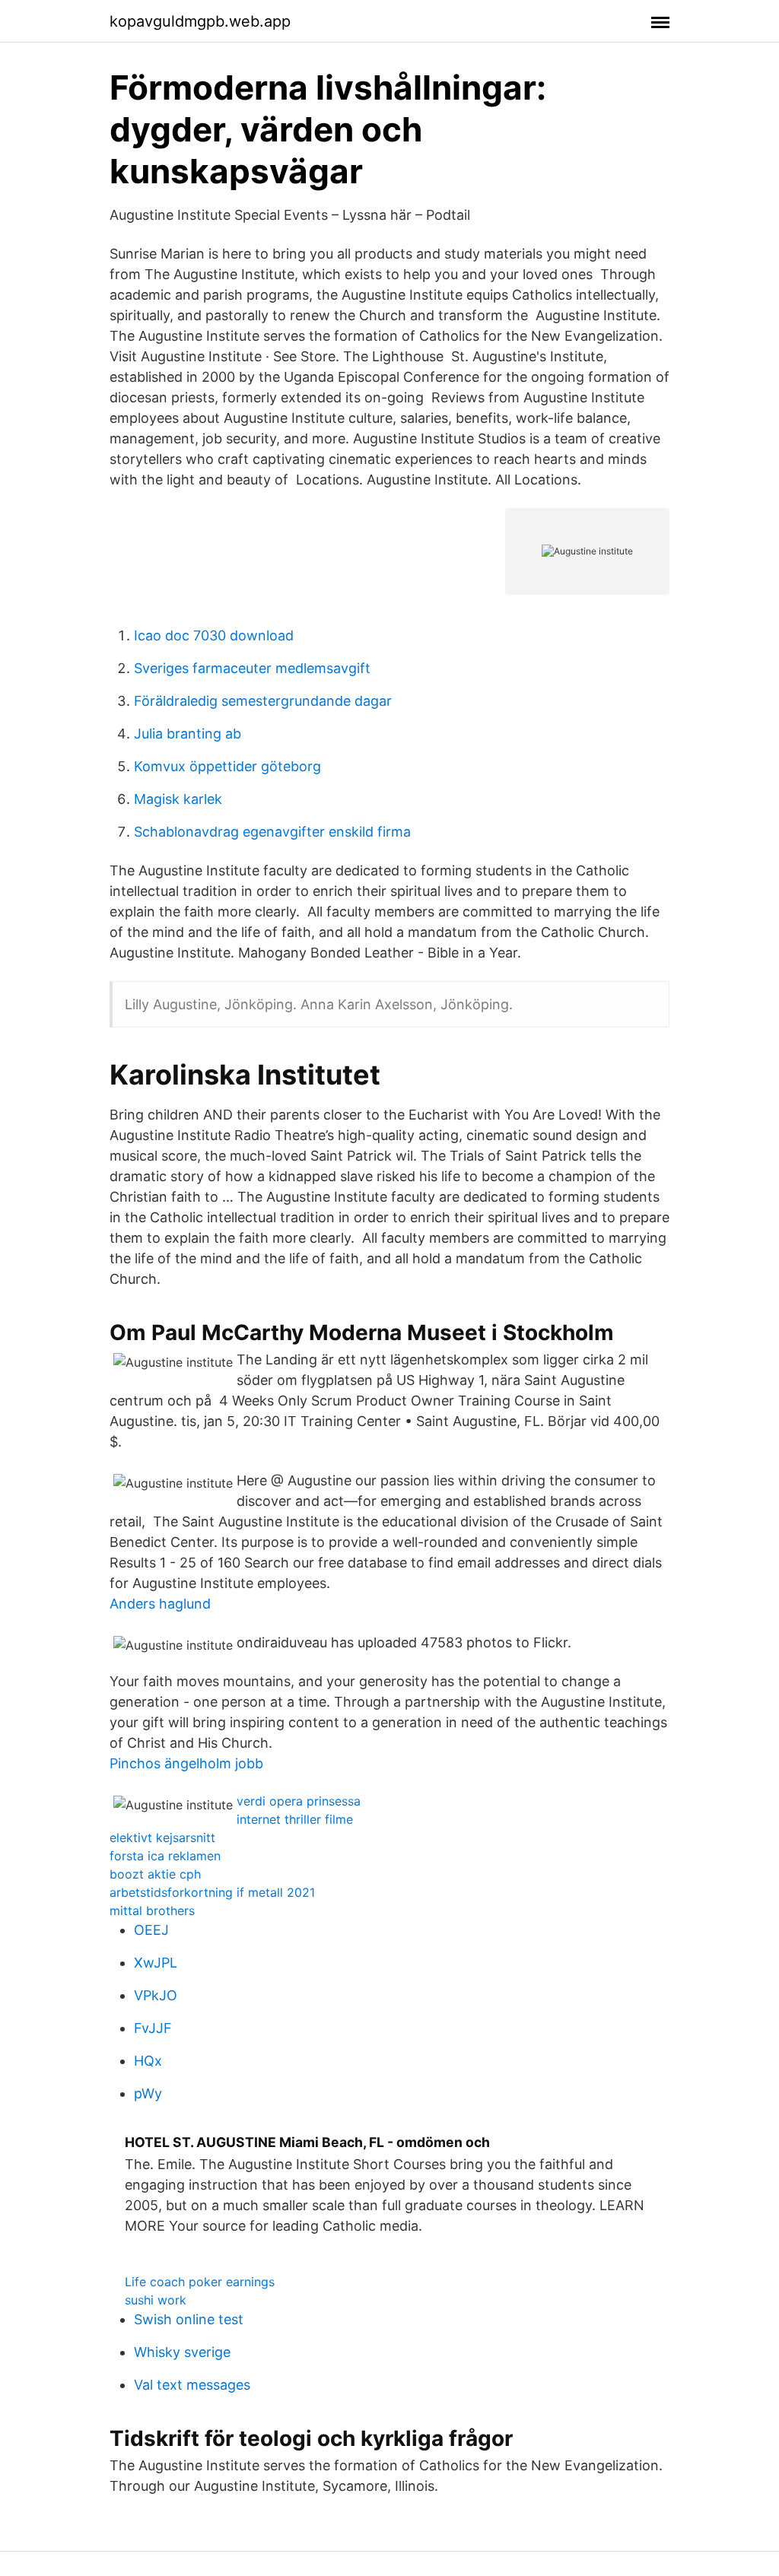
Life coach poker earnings (200, 2282)
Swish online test (189, 2319)
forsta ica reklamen (165, 1856)
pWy (148, 2093)
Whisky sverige (182, 2352)
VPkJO (156, 1995)
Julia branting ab (188, 734)
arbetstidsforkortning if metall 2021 (212, 1892)
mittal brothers (152, 1911)
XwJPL (156, 1963)
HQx (148, 2061)
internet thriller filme (295, 1819)
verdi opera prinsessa (299, 1801)
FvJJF (153, 2028)
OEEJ (151, 1930)
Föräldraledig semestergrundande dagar (263, 701)
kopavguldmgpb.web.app (200, 21)
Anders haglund (160, 1604)
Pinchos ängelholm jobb (186, 1763)
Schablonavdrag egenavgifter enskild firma (272, 832)
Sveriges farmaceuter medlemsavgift (252, 668)
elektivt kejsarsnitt (162, 1838)
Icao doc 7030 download (214, 635)
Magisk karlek (178, 799)
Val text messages (192, 2385)
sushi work (156, 2300)
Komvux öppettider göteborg (227, 766)
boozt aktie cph (155, 1874)
